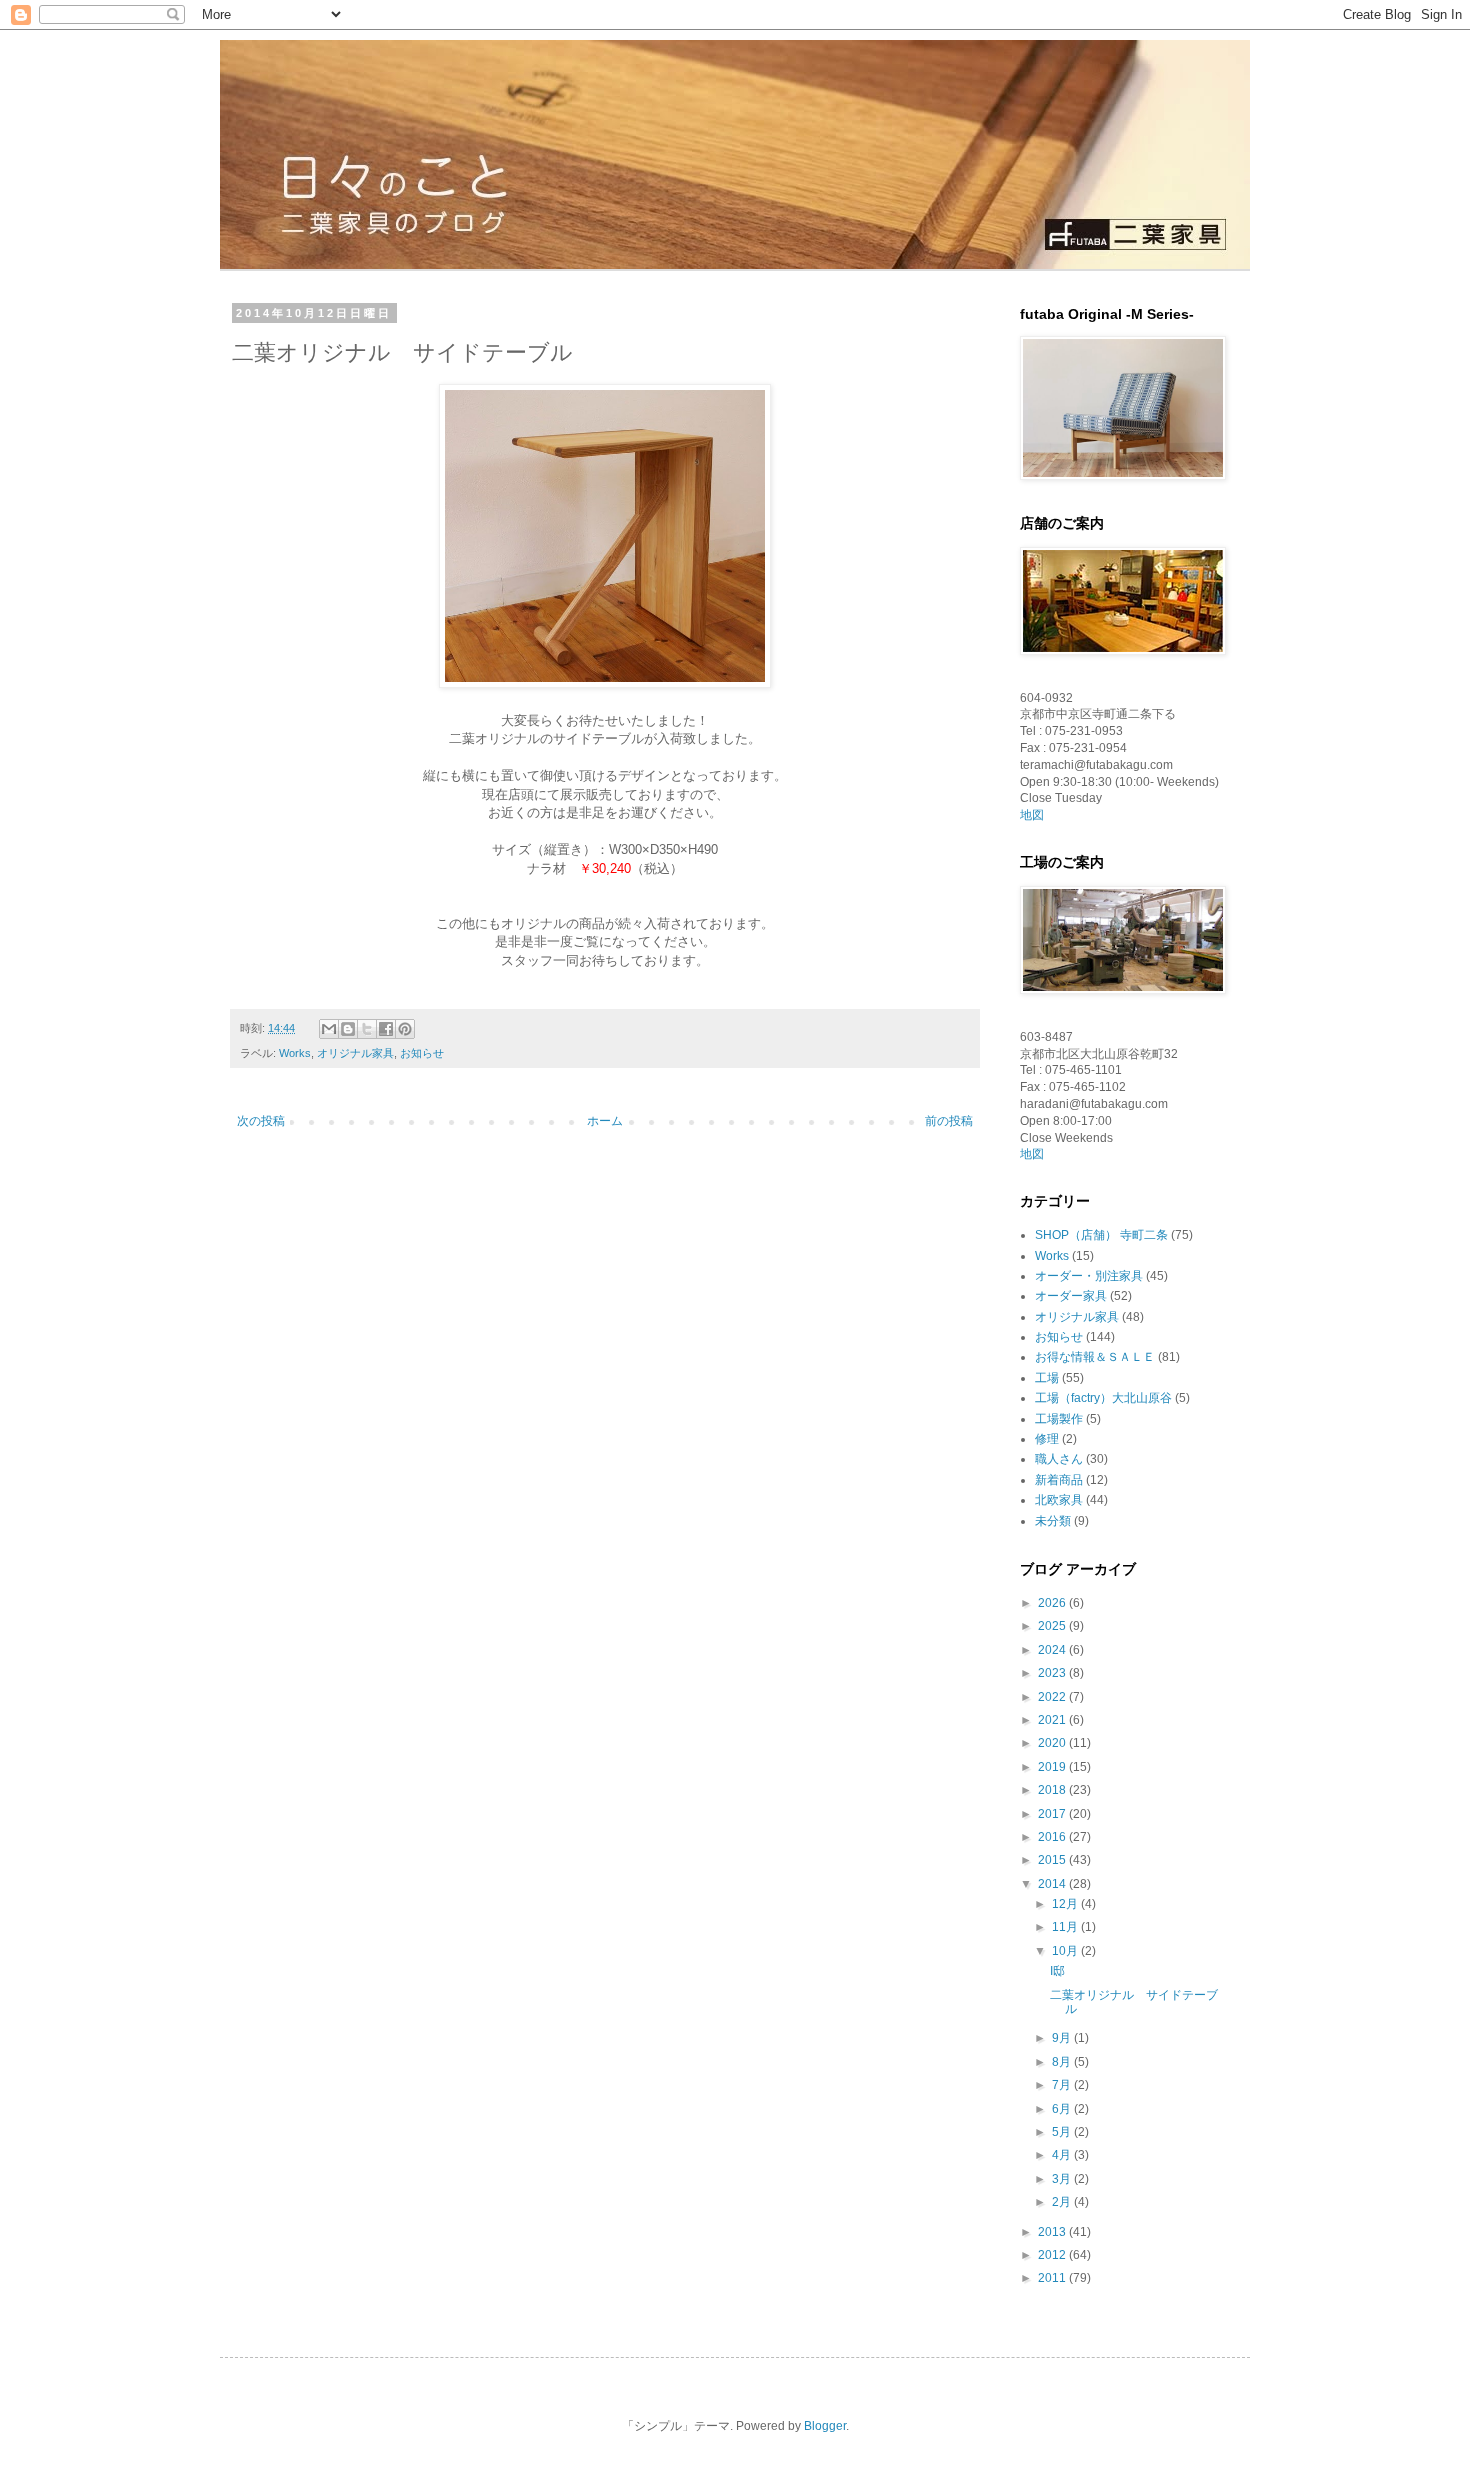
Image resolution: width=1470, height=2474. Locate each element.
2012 (1053, 2255)
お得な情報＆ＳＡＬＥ (1095, 1357)
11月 (1066, 1927)
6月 (1063, 2109)
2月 (1063, 2202)
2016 (1053, 1837)
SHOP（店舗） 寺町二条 (1101, 1235)
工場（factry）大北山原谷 (1103, 1398)
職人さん (1059, 1459)
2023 (1053, 1673)
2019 (1053, 1767)
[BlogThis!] (348, 1029)
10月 (1066, 1951)
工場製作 (1059, 1419)
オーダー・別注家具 (1089, 1276)
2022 (1053, 1697)
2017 (1053, 1814)
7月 (1063, 2085)
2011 (1053, 2278)
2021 (1053, 1720)
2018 (1053, 1790)
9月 (1063, 2038)
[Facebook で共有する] (386, 1029)
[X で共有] (367, 1029)
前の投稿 (949, 1121)
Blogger (825, 2426)
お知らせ (422, 1053)
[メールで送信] (329, 1029)
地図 (1032, 815)
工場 (1047, 1378)
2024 (1053, 1650)
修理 (1047, 1439)
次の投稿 (261, 1121)
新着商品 (1059, 1480)
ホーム (605, 1121)
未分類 (1053, 1521)
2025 (1053, 1626)
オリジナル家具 (355, 1053)
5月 (1063, 2132)
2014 (1053, 1884)
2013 (1053, 2232)
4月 (1063, 2155)
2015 (1053, 1860)
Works (295, 1053)
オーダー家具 (1071, 1296)
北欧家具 (1059, 1500)
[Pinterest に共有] (405, 1029)
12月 (1066, 1904)
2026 (1053, 1603)
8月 (1063, 2062)
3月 (1063, 2179)
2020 (1053, 1743)
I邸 (1057, 1971)
